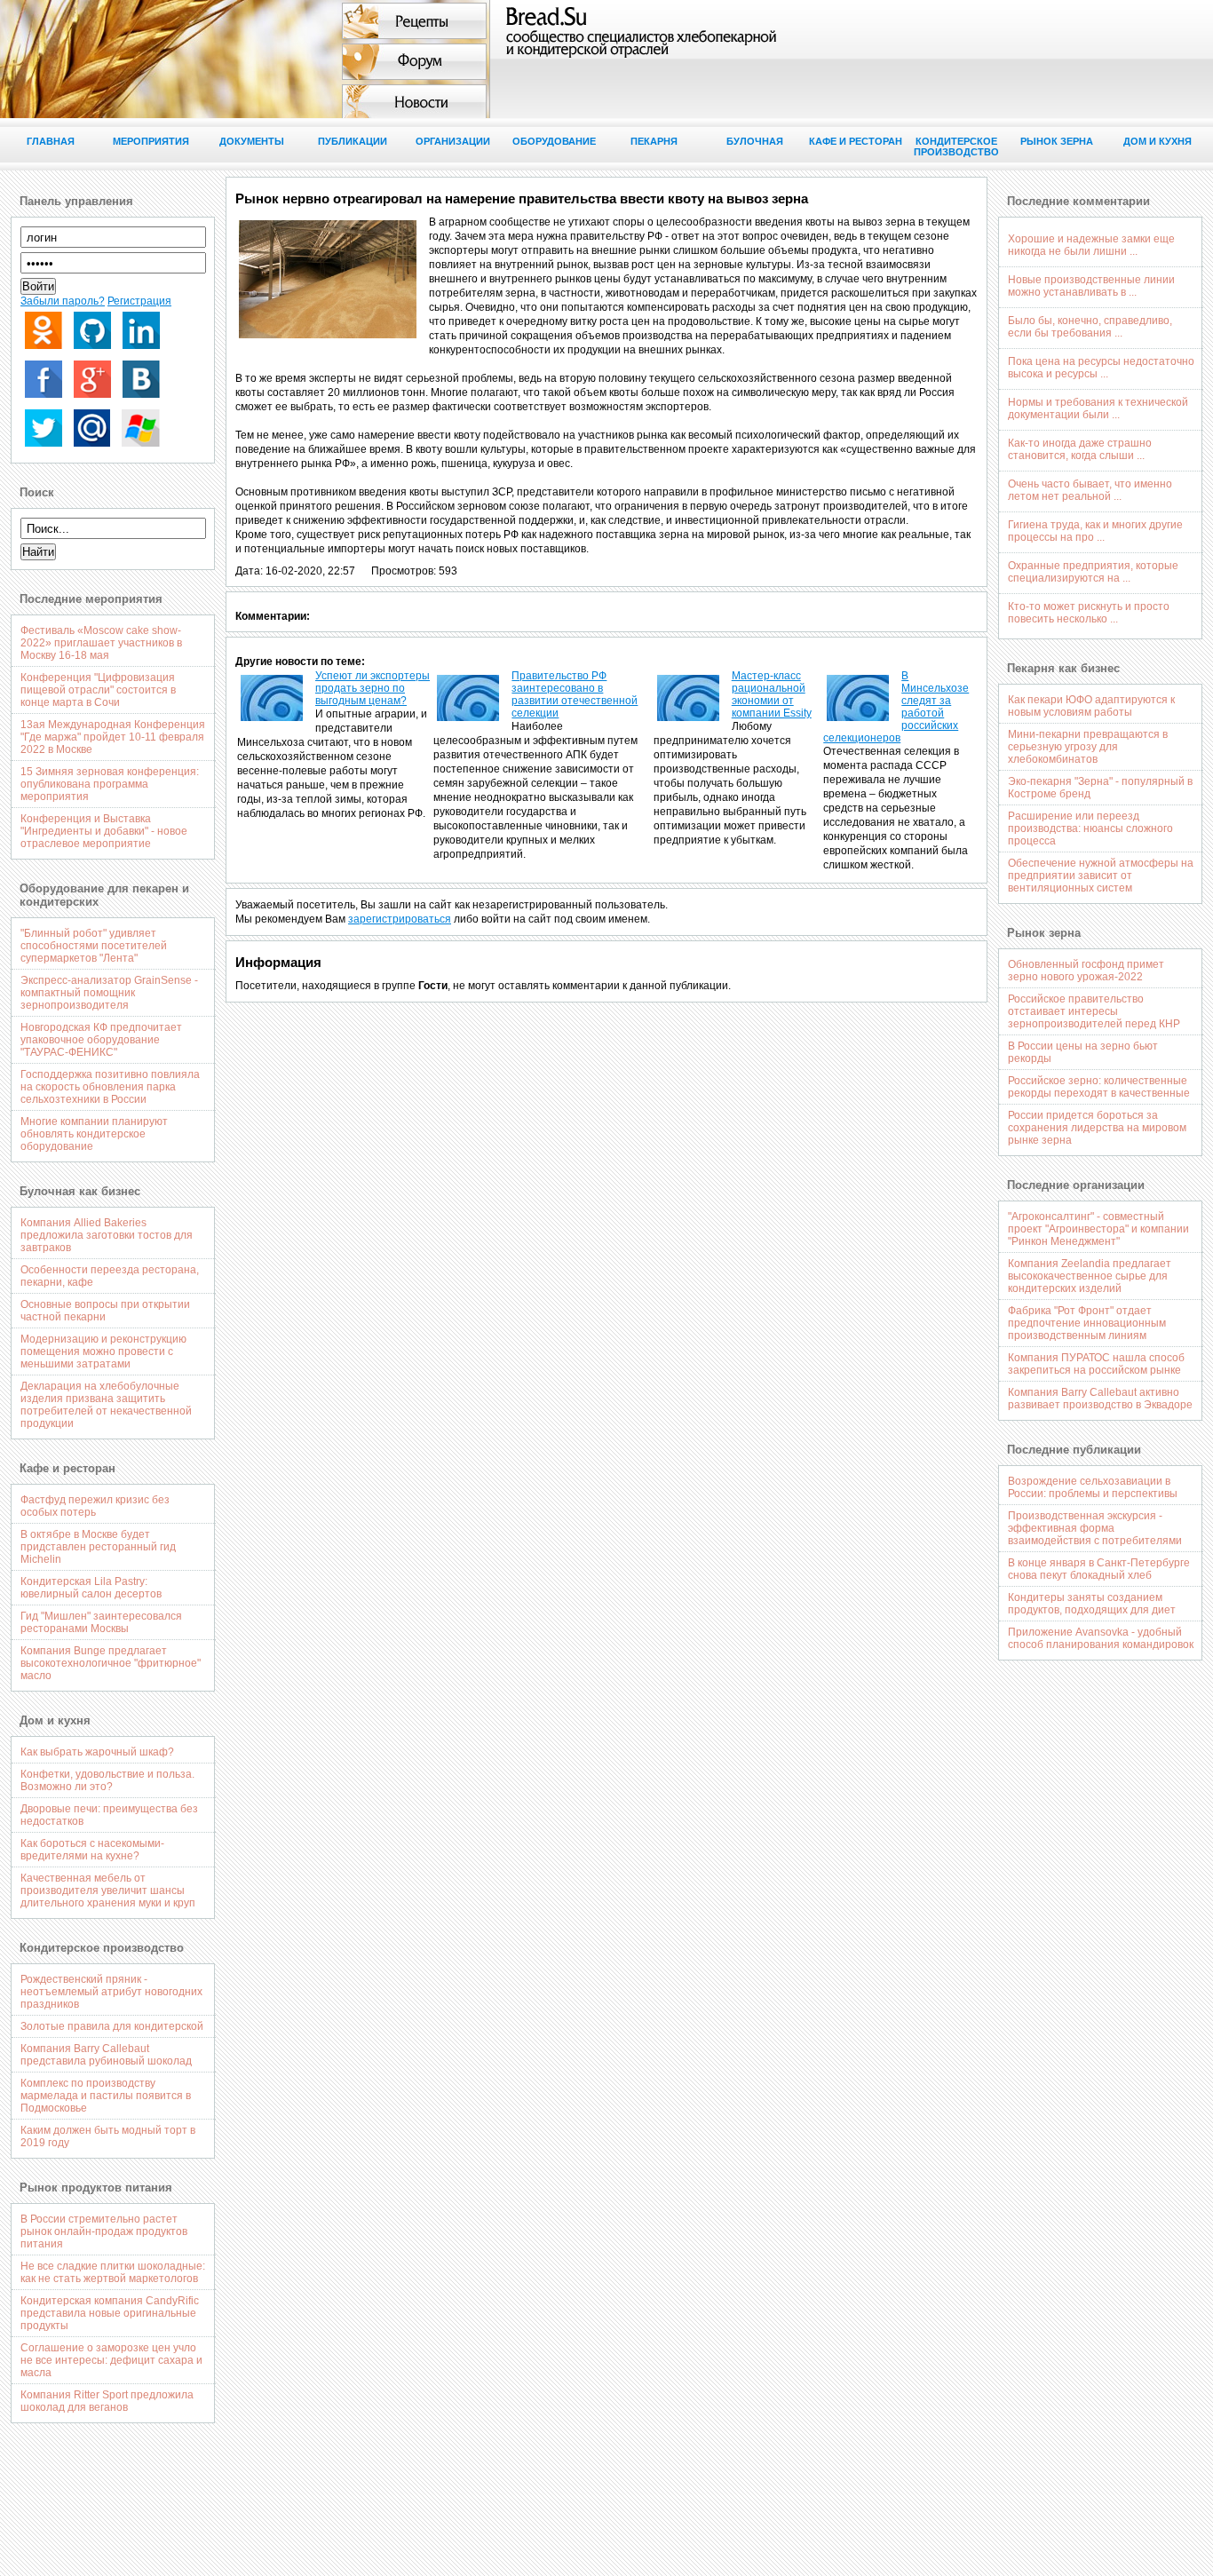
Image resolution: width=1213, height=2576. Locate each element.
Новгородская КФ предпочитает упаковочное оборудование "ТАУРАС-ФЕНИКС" (101, 1040)
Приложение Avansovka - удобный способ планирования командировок (1101, 1638)
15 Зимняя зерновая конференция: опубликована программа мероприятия (110, 784)
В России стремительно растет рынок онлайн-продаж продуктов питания (104, 2231)
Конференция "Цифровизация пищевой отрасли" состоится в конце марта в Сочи (98, 690)
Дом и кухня (1158, 141)
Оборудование (554, 141)
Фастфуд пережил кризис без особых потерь (95, 1506)
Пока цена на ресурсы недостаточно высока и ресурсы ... (1101, 368)
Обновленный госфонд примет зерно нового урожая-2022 (1086, 971)
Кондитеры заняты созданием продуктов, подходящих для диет (1092, 1604)
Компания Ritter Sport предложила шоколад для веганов (107, 2401)
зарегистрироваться (400, 919)
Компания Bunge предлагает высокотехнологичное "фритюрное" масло (111, 1663)
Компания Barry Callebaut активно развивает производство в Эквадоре (1100, 1399)
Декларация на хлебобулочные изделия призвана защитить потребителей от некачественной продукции (106, 1405)
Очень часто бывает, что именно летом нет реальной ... (1090, 490)
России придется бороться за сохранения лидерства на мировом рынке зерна (1097, 1128)
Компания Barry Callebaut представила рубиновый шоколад (106, 2055)
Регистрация (139, 301)
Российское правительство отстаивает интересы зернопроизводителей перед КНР (1094, 1011)
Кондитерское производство (956, 147)
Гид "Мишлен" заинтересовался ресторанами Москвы (101, 1622)
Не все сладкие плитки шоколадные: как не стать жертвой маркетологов (113, 2272)
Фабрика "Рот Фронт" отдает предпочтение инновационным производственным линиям (1087, 1323)
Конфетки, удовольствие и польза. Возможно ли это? (107, 1780)
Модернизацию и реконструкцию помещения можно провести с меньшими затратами (103, 1351)
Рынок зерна (1057, 141)
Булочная (755, 141)
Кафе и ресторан (856, 141)
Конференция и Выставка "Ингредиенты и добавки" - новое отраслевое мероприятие (104, 831)
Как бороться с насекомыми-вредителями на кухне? (92, 1850)
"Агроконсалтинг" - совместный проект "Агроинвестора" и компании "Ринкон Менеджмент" (1098, 1229)
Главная (51, 141)
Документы (252, 141)
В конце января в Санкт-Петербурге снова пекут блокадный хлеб (1099, 1569)
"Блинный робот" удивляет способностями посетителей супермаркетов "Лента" (94, 946)
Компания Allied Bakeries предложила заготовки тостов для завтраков (107, 1235)
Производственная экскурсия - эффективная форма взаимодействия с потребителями (1095, 1528)
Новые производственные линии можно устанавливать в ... (1091, 286)
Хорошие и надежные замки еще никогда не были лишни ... (1091, 245)
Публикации (353, 141)
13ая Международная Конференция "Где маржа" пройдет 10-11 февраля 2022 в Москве (113, 737)
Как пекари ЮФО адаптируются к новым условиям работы (1091, 706)
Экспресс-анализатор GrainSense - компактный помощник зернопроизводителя (109, 993)
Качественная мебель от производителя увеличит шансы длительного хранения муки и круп (108, 1890)
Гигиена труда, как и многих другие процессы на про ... (1095, 531)
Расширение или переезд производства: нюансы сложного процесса (1090, 828)
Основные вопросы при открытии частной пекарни (105, 1311)
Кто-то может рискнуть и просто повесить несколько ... (1089, 613)
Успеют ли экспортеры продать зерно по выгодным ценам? (373, 688)
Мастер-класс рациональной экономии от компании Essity (772, 694)
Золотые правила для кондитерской (112, 2026)
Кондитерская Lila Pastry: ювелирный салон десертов (91, 1588)
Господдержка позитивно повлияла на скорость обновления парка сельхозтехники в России (110, 1087)
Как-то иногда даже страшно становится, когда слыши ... (1080, 449)
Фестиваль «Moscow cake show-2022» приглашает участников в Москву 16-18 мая (101, 643)
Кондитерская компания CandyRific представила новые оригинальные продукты (110, 2313)
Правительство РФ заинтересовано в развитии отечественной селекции (575, 694)
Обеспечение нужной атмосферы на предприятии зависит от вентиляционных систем (1101, 876)
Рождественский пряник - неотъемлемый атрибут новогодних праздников (111, 1992)
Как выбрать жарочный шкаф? (97, 1752)
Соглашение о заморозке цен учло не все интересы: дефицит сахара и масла (111, 2360)
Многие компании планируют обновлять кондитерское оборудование (94, 1134)
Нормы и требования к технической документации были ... (1098, 408)
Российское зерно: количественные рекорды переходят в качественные (1099, 1087)
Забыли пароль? (63, 301)
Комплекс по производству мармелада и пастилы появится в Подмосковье (106, 2096)
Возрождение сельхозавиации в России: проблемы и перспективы (1093, 1487)
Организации (453, 141)
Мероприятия (151, 141)
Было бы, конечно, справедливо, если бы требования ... (1090, 327)
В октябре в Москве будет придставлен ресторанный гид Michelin (98, 1547)
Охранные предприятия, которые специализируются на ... (1093, 572)
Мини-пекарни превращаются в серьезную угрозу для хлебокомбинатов (1088, 747)
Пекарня (654, 141)
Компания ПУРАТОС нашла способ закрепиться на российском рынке (1096, 1364)
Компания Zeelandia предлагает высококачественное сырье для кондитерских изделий (1090, 1276)
